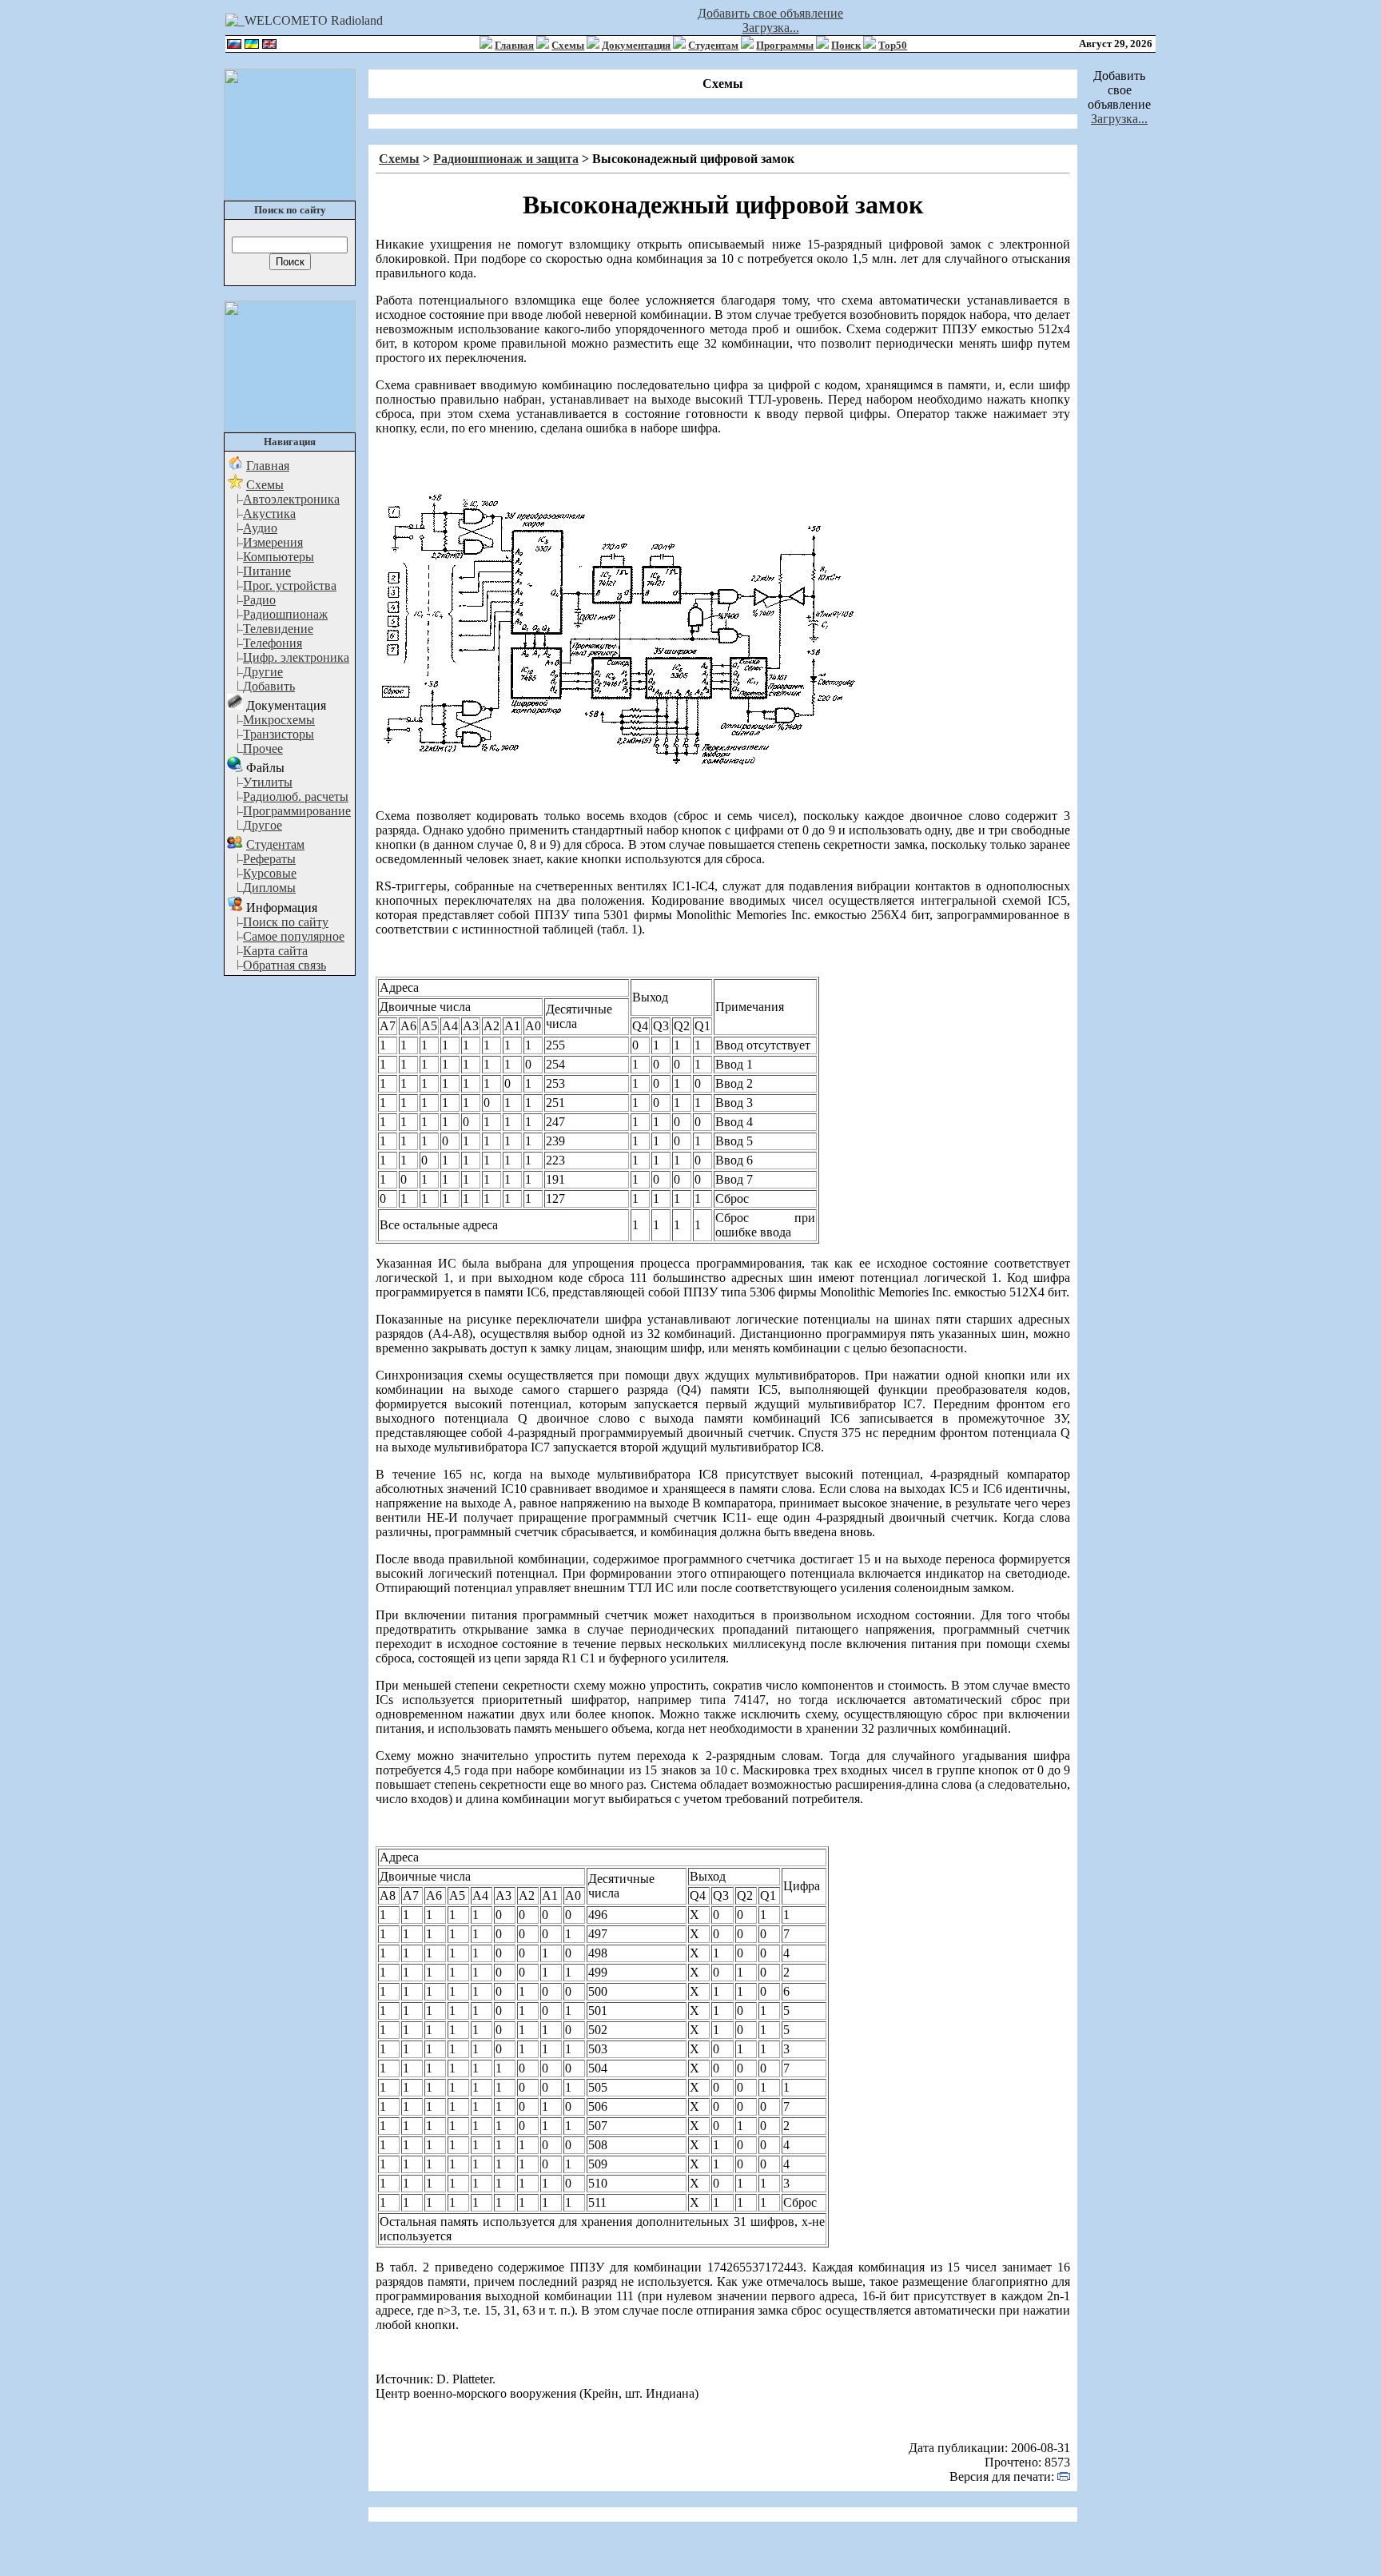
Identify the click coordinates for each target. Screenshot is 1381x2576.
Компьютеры (279, 557)
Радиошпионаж (285, 614)
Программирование (297, 811)
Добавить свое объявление (770, 13)
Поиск (846, 45)
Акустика (269, 514)
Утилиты (268, 782)
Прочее (263, 749)
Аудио (260, 528)
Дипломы (269, 888)
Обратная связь (285, 965)
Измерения (273, 542)
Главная (514, 45)
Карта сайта (275, 951)
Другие (263, 672)
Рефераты (269, 859)
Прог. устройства (290, 585)
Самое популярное (294, 936)
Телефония (273, 643)
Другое (263, 825)
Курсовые (270, 873)
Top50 (893, 45)
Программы (785, 45)
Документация (636, 45)
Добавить (269, 686)
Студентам (713, 45)
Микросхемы (279, 720)
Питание (267, 571)
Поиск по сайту (286, 922)
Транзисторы (279, 734)
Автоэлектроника (291, 499)
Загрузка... (771, 28)
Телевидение (278, 629)
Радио (259, 600)
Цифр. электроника (296, 657)
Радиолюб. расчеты (296, 796)
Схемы (568, 45)
